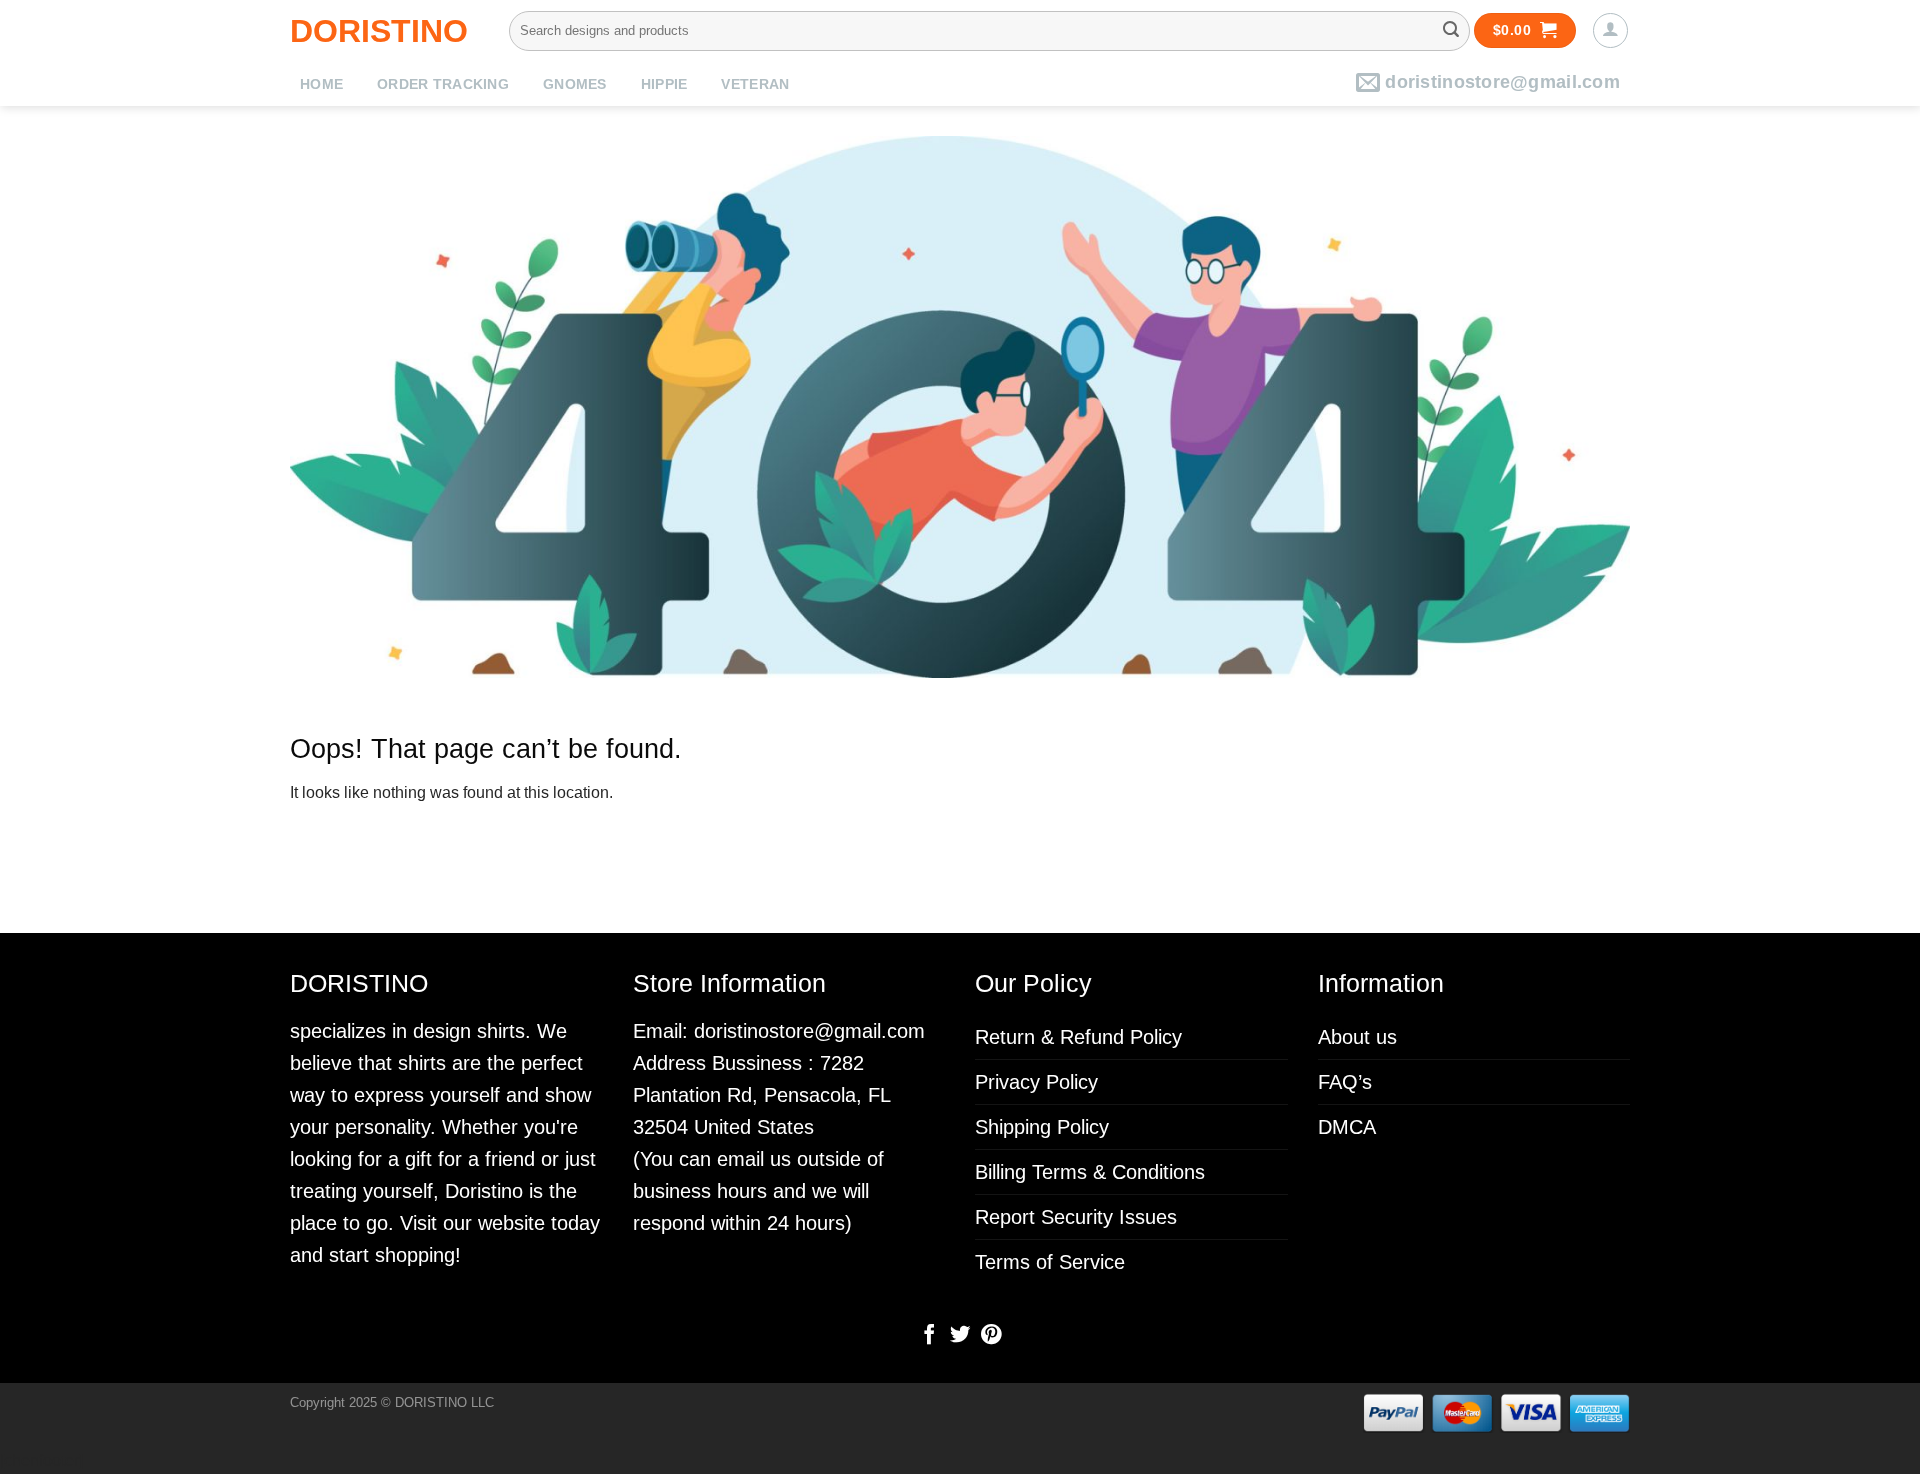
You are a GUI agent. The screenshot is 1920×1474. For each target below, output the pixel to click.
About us (1357, 1037)
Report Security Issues (1076, 1217)
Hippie (664, 84)
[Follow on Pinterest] (990, 1336)
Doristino (379, 31)
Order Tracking (443, 84)
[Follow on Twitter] (960, 1336)
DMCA (1347, 1127)
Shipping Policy (1042, 1127)
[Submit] (1451, 31)
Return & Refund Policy (1078, 1037)
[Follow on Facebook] (929, 1336)
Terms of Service (1050, 1262)
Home (321, 84)
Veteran (755, 84)
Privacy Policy (1036, 1082)
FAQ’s (1345, 1082)
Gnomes (575, 84)
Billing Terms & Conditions (1090, 1172)
